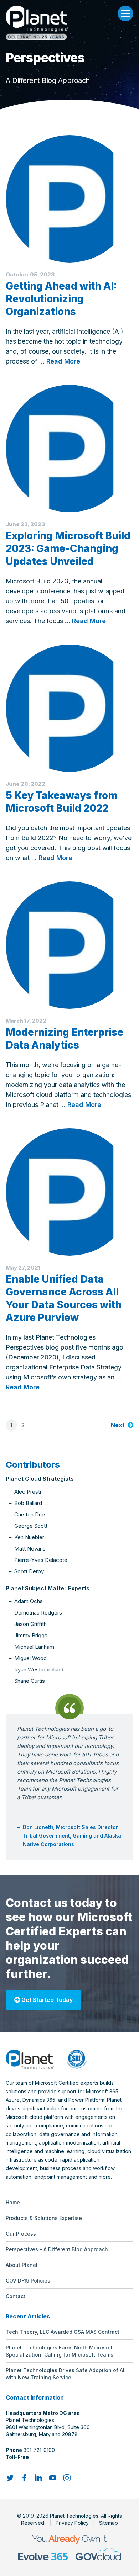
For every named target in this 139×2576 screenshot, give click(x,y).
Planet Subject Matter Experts (48, 1588)
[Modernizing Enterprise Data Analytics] (69, 945)
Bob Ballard (28, 1503)
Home (13, 2202)
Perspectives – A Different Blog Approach (57, 2249)
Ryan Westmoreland (39, 1669)
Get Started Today (46, 2000)
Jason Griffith (30, 1624)
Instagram (67, 2478)
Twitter (10, 2478)
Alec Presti (28, 1492)
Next (118, 1425)
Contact (16, 2296)
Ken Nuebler (29, 1537)
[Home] (69, 23)
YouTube (53, 2478)
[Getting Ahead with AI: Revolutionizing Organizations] (69, 199)
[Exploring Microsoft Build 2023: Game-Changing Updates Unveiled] (69, 449)
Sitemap (109, 2523)
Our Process (21, 2234)
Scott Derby (29, 1571)
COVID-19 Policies (28, 2281)
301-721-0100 (39, 2450)
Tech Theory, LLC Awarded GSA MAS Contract (63, 2332)
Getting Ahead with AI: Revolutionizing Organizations (61, 299)
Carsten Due (30, 1514)
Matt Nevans (30, 1549)
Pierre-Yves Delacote (41, 1560)
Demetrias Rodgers (38, 1613)
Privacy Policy (72, 2523)
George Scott (31, 1526)
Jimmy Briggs (31, 1635)
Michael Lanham (34, 1647)
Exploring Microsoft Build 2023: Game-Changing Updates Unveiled (68, 548)
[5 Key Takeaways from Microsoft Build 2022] (69, 708)
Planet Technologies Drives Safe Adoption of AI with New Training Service (65, 2374)
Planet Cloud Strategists (40, 1479)
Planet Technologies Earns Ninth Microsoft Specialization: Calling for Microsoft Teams (60, 2351)
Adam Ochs (29, 1601)
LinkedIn (38, 2478)
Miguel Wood (30, 1658)
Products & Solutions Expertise (44, 2218)
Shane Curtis (30, 1681)
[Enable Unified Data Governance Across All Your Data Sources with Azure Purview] (69, 1192)
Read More (63, 361)
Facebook (24, 2478)
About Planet (22, 2265)
